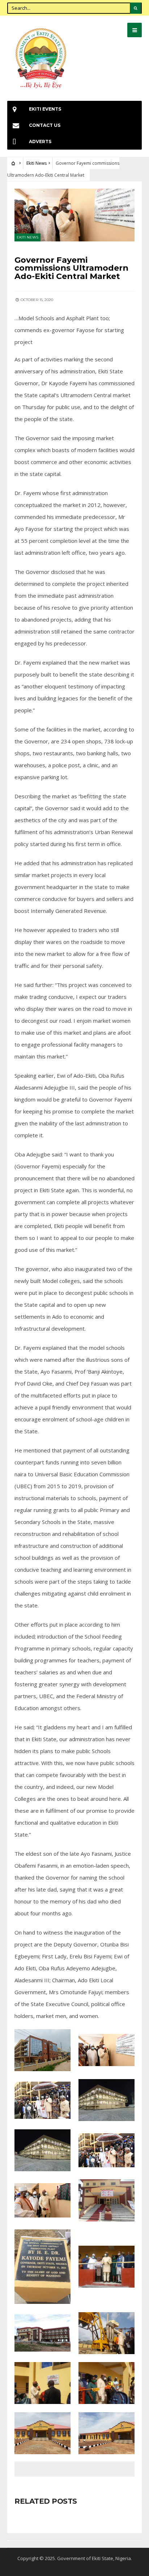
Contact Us (45, 125)
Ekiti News (37, 163)
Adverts (40, 141)
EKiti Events (45, 109)
